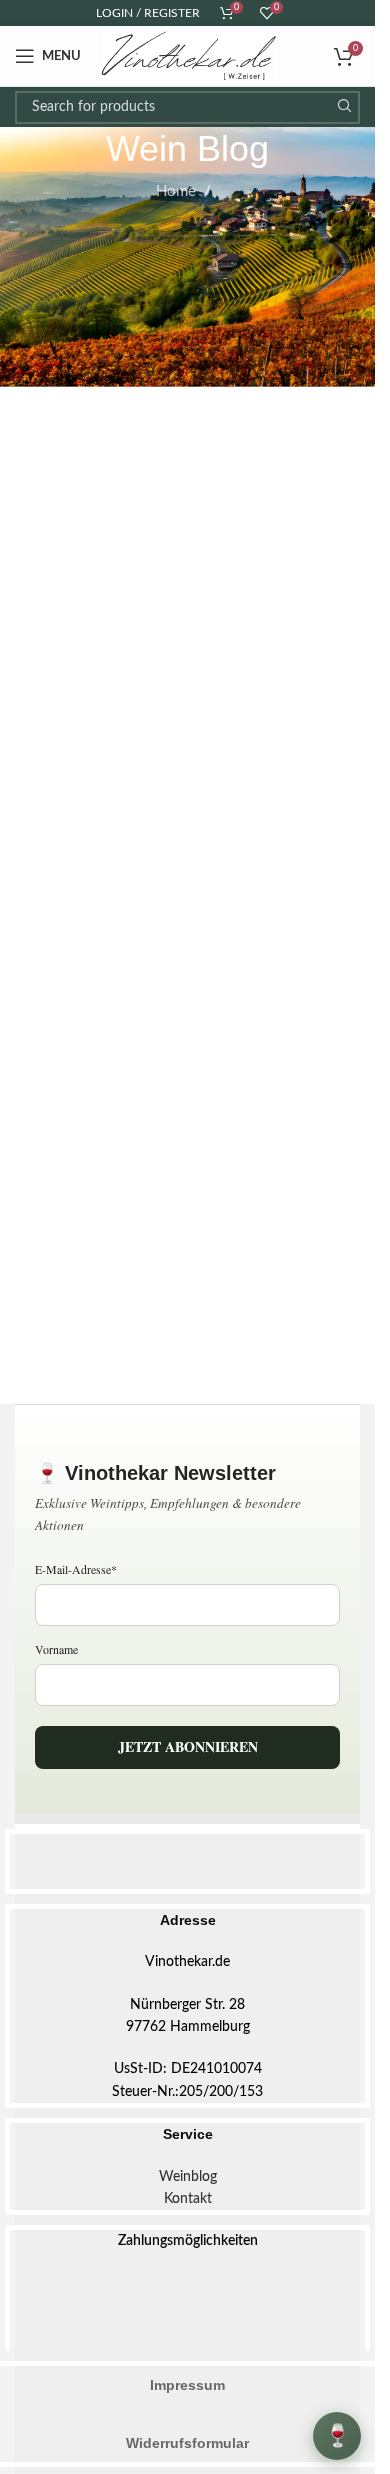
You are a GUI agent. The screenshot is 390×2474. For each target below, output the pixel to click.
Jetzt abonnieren (188, 1746)
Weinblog (188, 2177)
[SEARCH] (343, 107)
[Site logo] (189, 55)
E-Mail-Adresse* (76, 1569)
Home (176, 191)
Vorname (56, 1649)
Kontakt (188, 2199)
